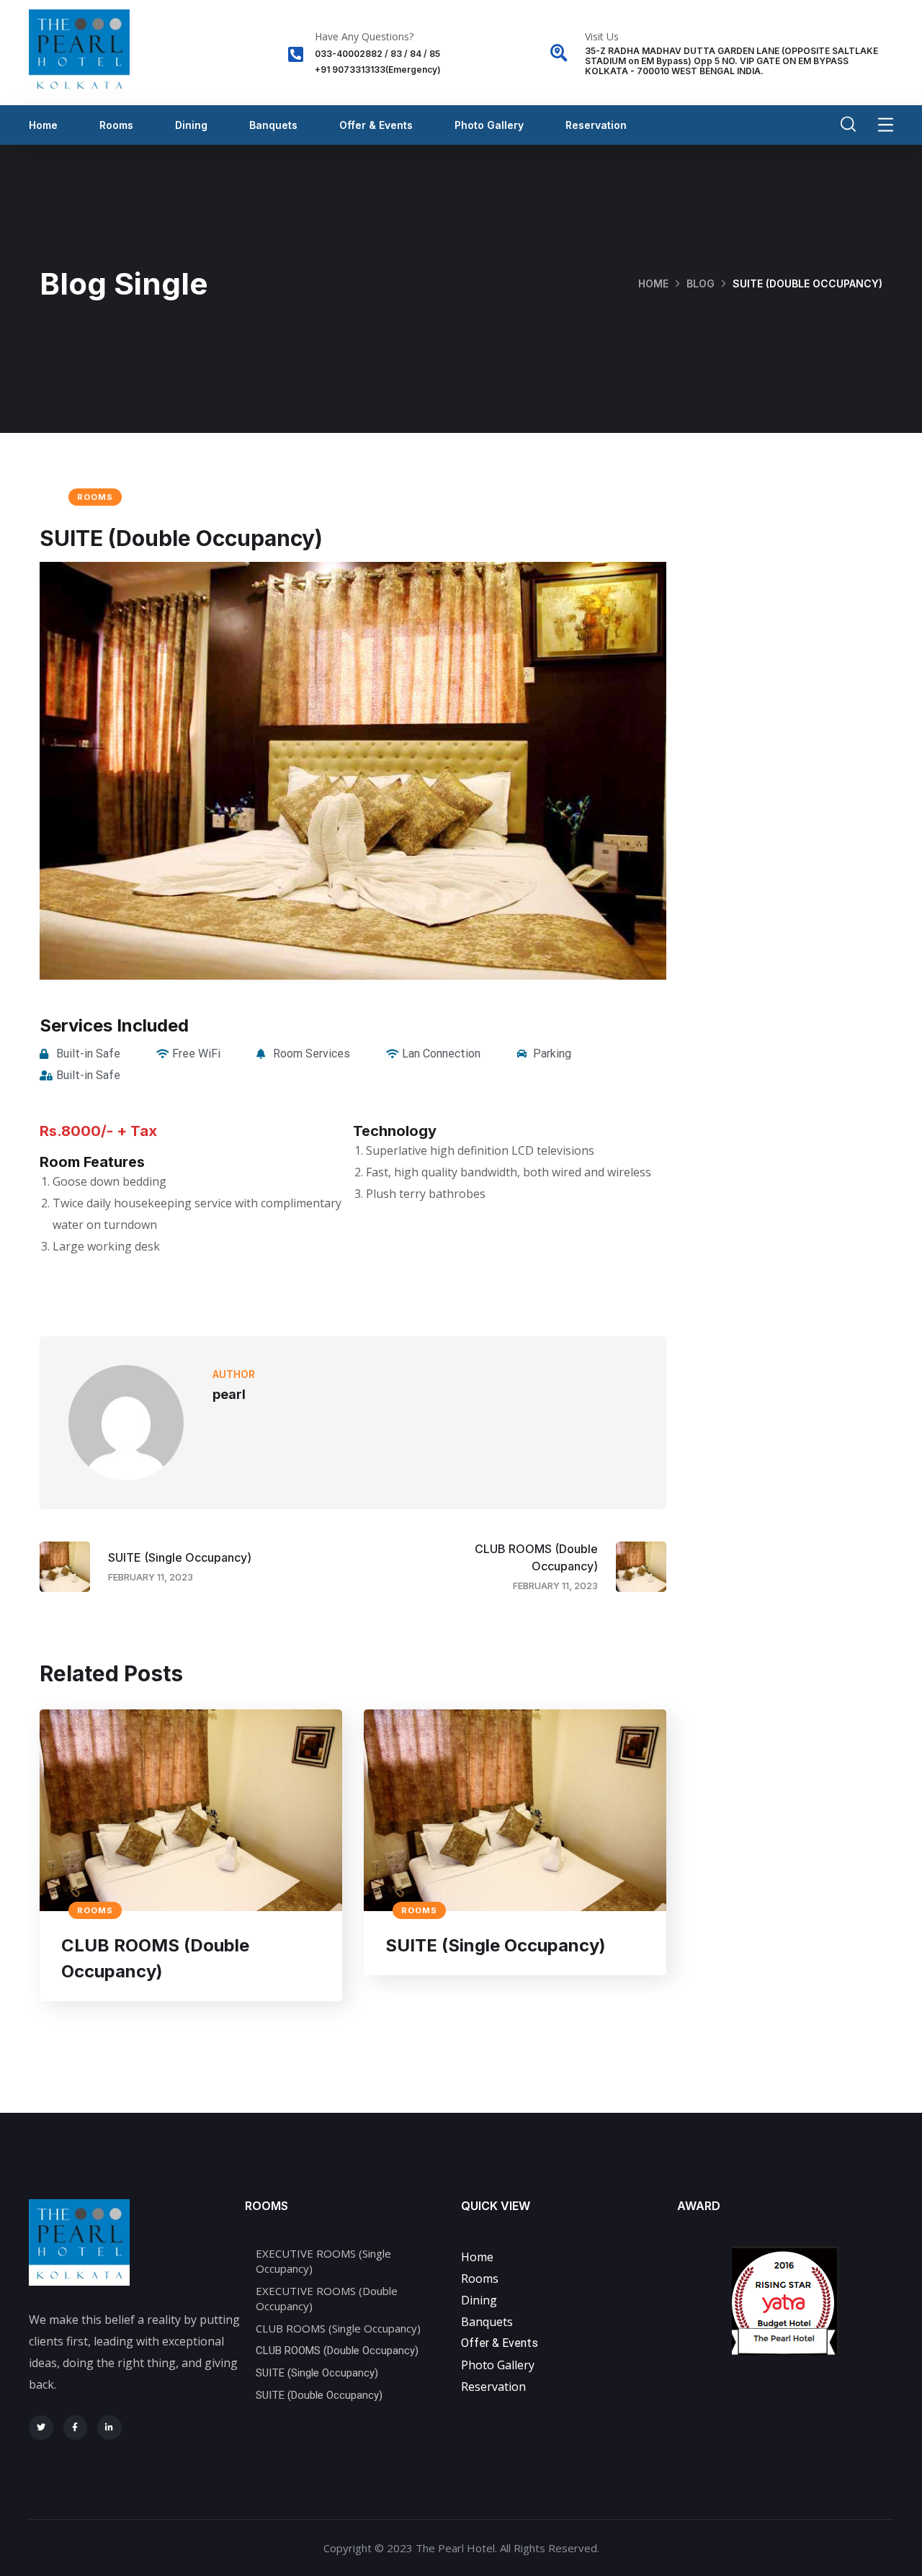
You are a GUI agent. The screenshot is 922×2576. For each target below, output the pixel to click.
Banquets (273, 125)
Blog (701, 283)
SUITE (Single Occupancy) (496, 1945)
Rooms (116, 125)
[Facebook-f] (76, 2428)
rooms (95, 497)
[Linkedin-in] (109, 2428)
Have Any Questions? (364, 36)
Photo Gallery (489, 125)
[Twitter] (41, 2428)
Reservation (596, 125)
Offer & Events (376, 125)
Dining (191, 125)
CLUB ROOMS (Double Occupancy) (155, 1958)
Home (43, 125)
